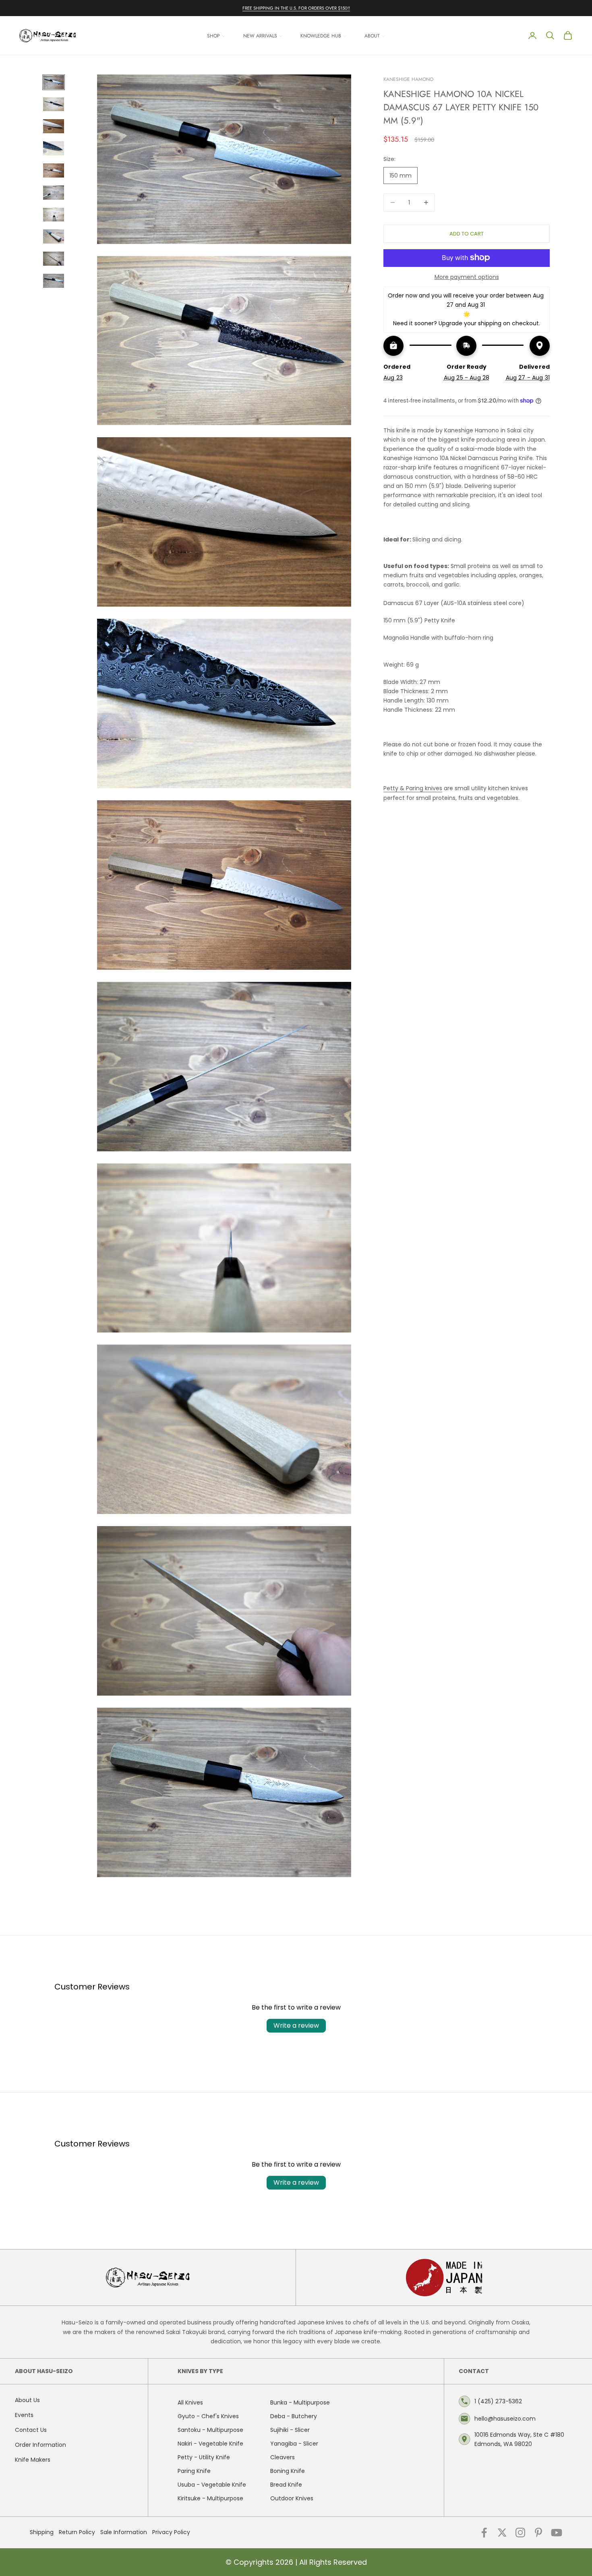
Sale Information (124, 2532)
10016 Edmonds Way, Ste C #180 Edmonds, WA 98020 (519, 2439)
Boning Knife (288, 2471)
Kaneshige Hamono (408, 79)
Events (24, 2415)
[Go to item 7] (54, 215)
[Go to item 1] (54, 82)
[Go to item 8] (54, 237)
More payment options (467, 277)
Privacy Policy (171, 2532)
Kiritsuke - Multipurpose (210, 2498)
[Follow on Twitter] (502, 2533)
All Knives (190, 2402)
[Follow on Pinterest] (538, 2533)
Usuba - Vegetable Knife (212, 2485)
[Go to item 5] (54, 170)
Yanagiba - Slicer (294, 2444)
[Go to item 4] (54, 148)
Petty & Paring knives (413, 788)
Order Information (40, 2445)
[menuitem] (216, 36)
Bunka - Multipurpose (300, 2402)
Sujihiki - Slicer (290, 2430)
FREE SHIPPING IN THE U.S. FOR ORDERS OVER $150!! (296, 8)
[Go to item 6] (54, 193)
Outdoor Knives (292, 2498)
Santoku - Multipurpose (210, 2430)
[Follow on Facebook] (484, 2533)
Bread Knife (286, 2485)
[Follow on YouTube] (557, 2533)
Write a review (296, 2025)
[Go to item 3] (54, 126)
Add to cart (467, 233)
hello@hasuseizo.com (505, 2419)
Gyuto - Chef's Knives (208, 2416)
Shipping (42, 2532)
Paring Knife (194, 2471)
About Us (27, 2400)
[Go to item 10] (54, 281)
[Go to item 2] (54, 104)
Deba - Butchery (294, 2416)
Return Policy (77, 2532)
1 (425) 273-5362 (498, 2401)
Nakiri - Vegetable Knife (210, 2444)
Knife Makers (33, 2460)
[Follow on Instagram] (520, 2533)
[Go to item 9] (54, 259)
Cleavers (283, 2457)
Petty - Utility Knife (204, 2457)
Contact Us (31, 2430)
